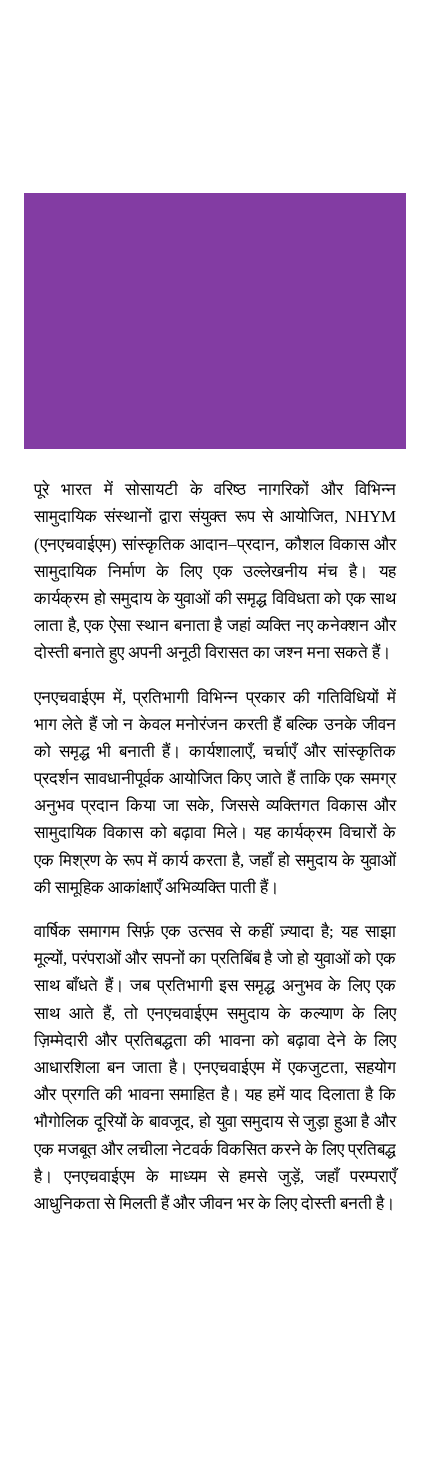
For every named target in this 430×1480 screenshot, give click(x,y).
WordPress (223, 1438)
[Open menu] (394, 41)
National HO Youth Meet (117, 40)
